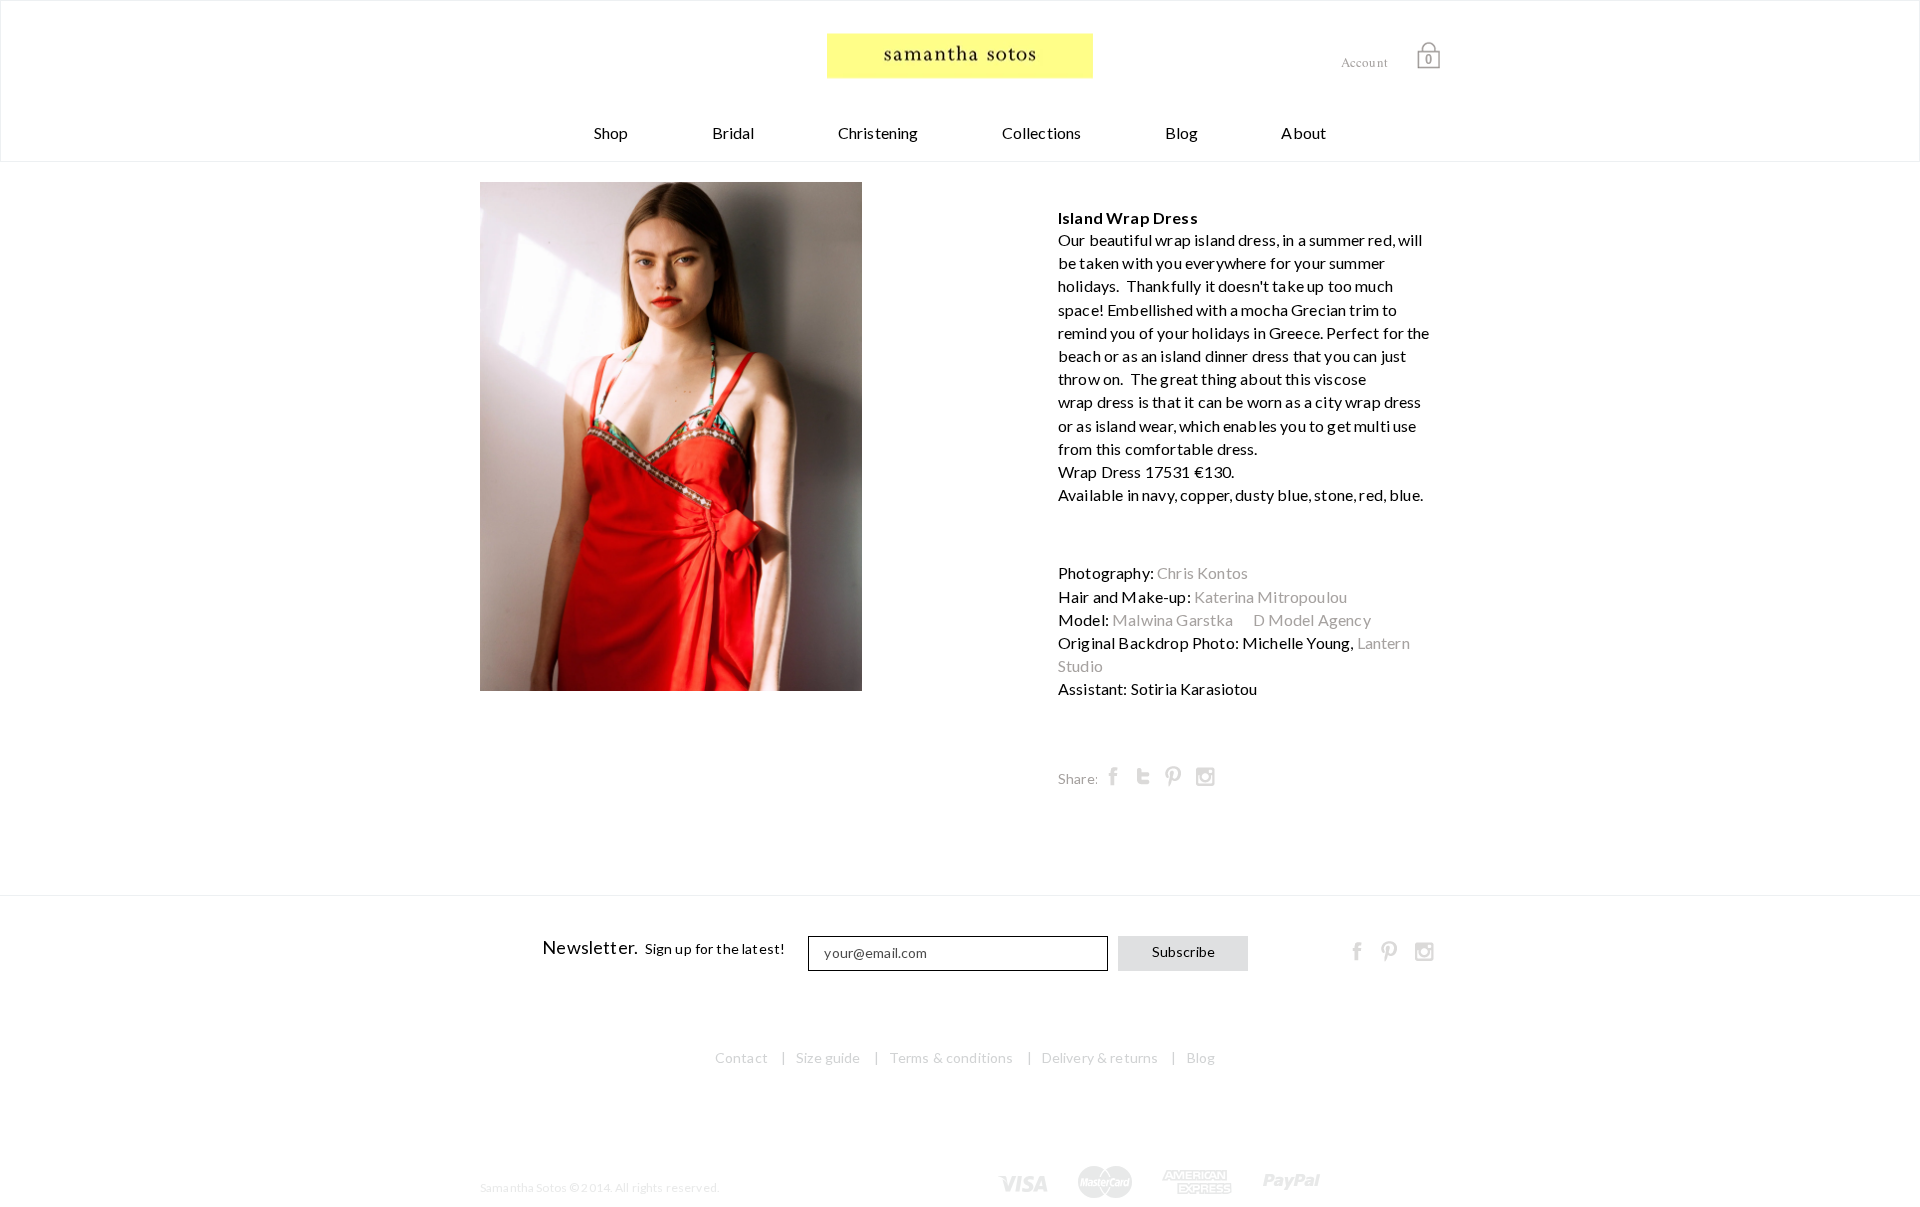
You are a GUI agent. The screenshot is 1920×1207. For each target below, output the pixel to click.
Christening (878, 132)
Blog (1182, 132)
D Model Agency (1312, 619)
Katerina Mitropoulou (1270, 596)
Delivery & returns (1100, 1057)
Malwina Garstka (1172, 619)
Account (1364, 62)
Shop (611, 132)
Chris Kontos (1202, 572)
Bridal (733, 132)
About (1303, 132)
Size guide (828, 1057)
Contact (741, 1057)
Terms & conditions (951, 1057)
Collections (1042, 132)
